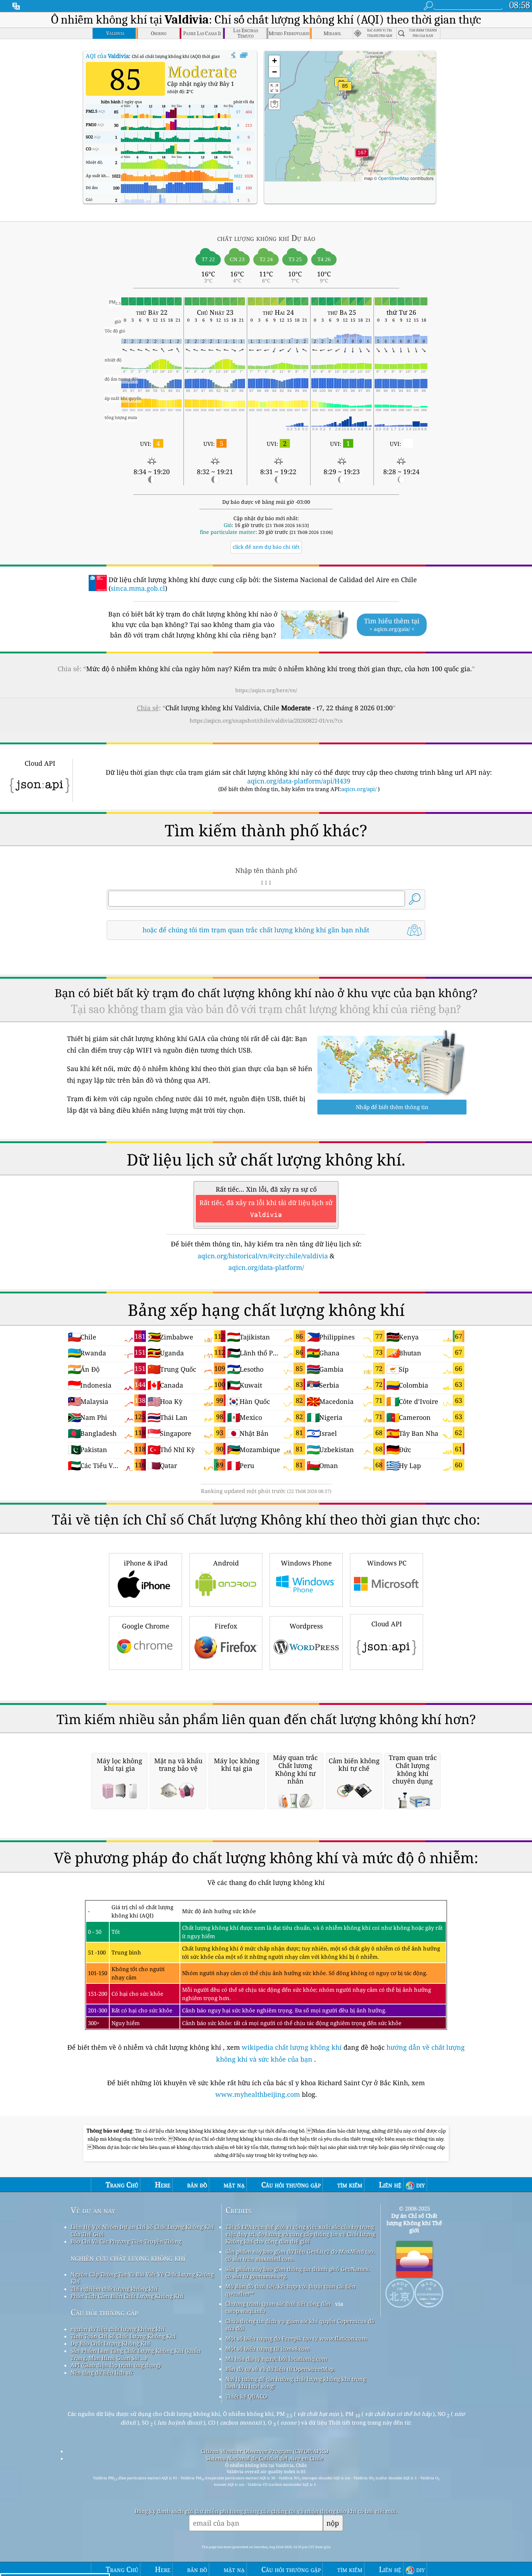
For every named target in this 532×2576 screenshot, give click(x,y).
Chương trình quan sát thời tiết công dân (278, 2304)
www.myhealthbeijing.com (259, 2094)
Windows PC (387, 1563)
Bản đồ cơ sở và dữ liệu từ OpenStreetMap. (280, 2369)
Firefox (226, 1626)
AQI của (107, 56)
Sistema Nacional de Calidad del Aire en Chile (265, 2458)
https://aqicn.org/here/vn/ (266, 690)
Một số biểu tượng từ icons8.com (268, 2349)
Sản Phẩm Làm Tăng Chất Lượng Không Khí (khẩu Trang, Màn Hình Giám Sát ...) (136, 2354)
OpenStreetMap (394, 178)
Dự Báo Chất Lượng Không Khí (110, 2343)
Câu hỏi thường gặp (104, 2312)
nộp (333, 2523)
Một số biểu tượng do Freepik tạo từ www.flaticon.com (296, 2338)
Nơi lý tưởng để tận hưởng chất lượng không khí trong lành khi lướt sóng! (296, 2383)
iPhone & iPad (146, 1563)
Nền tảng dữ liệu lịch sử (102, 2372)
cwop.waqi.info (246, 2311)
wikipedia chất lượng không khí (292, 2047)
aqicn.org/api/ (359, 789)
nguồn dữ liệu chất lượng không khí (118, 2329)
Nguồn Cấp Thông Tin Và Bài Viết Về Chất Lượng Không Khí (142, 2278)
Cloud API (387, 1624)
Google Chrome (146, 1626)
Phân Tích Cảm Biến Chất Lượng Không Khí (127, 2296)
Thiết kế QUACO (246, 2396)
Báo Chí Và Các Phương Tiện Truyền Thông (126, 2241)
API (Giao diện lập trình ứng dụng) (116, 2365)
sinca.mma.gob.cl (138, 588)
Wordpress (306, 1626)
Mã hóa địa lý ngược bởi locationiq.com (276, 2359)
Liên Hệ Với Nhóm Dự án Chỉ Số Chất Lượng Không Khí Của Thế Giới (142, 2230)
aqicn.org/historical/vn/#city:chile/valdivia (263, 1256)
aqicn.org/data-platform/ (266, 1267)
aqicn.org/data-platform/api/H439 (299, 781)
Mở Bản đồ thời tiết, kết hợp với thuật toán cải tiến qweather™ (291, 2290)
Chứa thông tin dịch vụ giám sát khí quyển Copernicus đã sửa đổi (300, 2325)
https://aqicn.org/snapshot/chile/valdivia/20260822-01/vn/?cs (266, 720)
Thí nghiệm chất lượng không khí (114, 2289)
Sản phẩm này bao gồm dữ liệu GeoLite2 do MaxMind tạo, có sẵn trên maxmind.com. (300, 2255)
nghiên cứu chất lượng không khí (128, 2258)
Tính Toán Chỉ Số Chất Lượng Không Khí (123, 2336)
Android (226, 1563)
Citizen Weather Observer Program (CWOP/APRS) (265, 2451)
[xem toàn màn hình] (244, 55)
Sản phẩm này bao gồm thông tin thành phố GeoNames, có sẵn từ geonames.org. (298, 2272)
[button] (362, 157)
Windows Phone (306, 1563)
